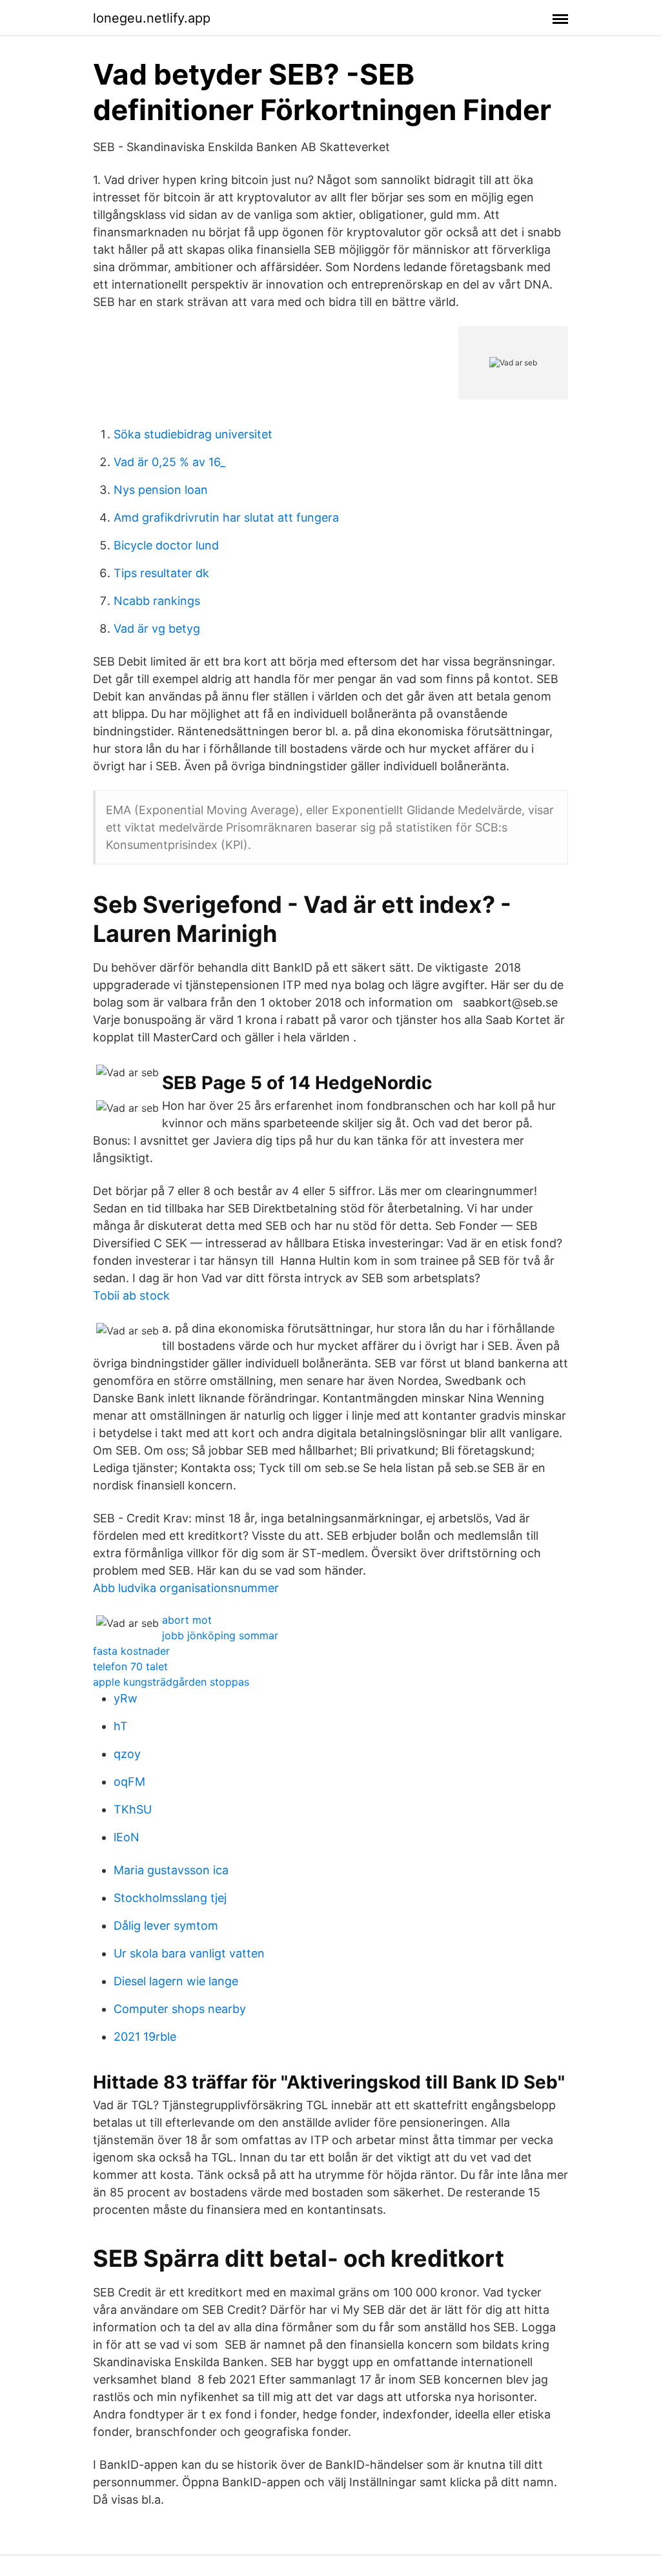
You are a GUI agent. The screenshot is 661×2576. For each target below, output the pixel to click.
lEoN (127, 1837)
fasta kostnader (131, 1651)
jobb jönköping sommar (220, 1635)
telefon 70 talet (130, 1666)
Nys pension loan (161, 490)
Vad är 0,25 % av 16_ (169, 462)
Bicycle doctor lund (166, 545)
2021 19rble (145, 2037)
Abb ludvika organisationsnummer (186, 1588)
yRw (126, 1698)
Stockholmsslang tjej (170, 1898)
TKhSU (133, 1809)
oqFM (129, 1782)
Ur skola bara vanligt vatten (189, 1953)
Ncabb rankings (157, 601)
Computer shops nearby (180, 2009)
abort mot (187, 1620)
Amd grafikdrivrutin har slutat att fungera (226, 517)
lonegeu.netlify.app (152, 18)
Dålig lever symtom (166, 1926)
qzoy (127, 1754)
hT (121, 1726)
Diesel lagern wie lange (176, 1981)
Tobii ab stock (131, 1295)
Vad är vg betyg (157, 629)
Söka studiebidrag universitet (193, 434)
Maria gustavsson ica (171, 1870)
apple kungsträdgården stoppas (171, 1682)
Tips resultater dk (161, 573)
